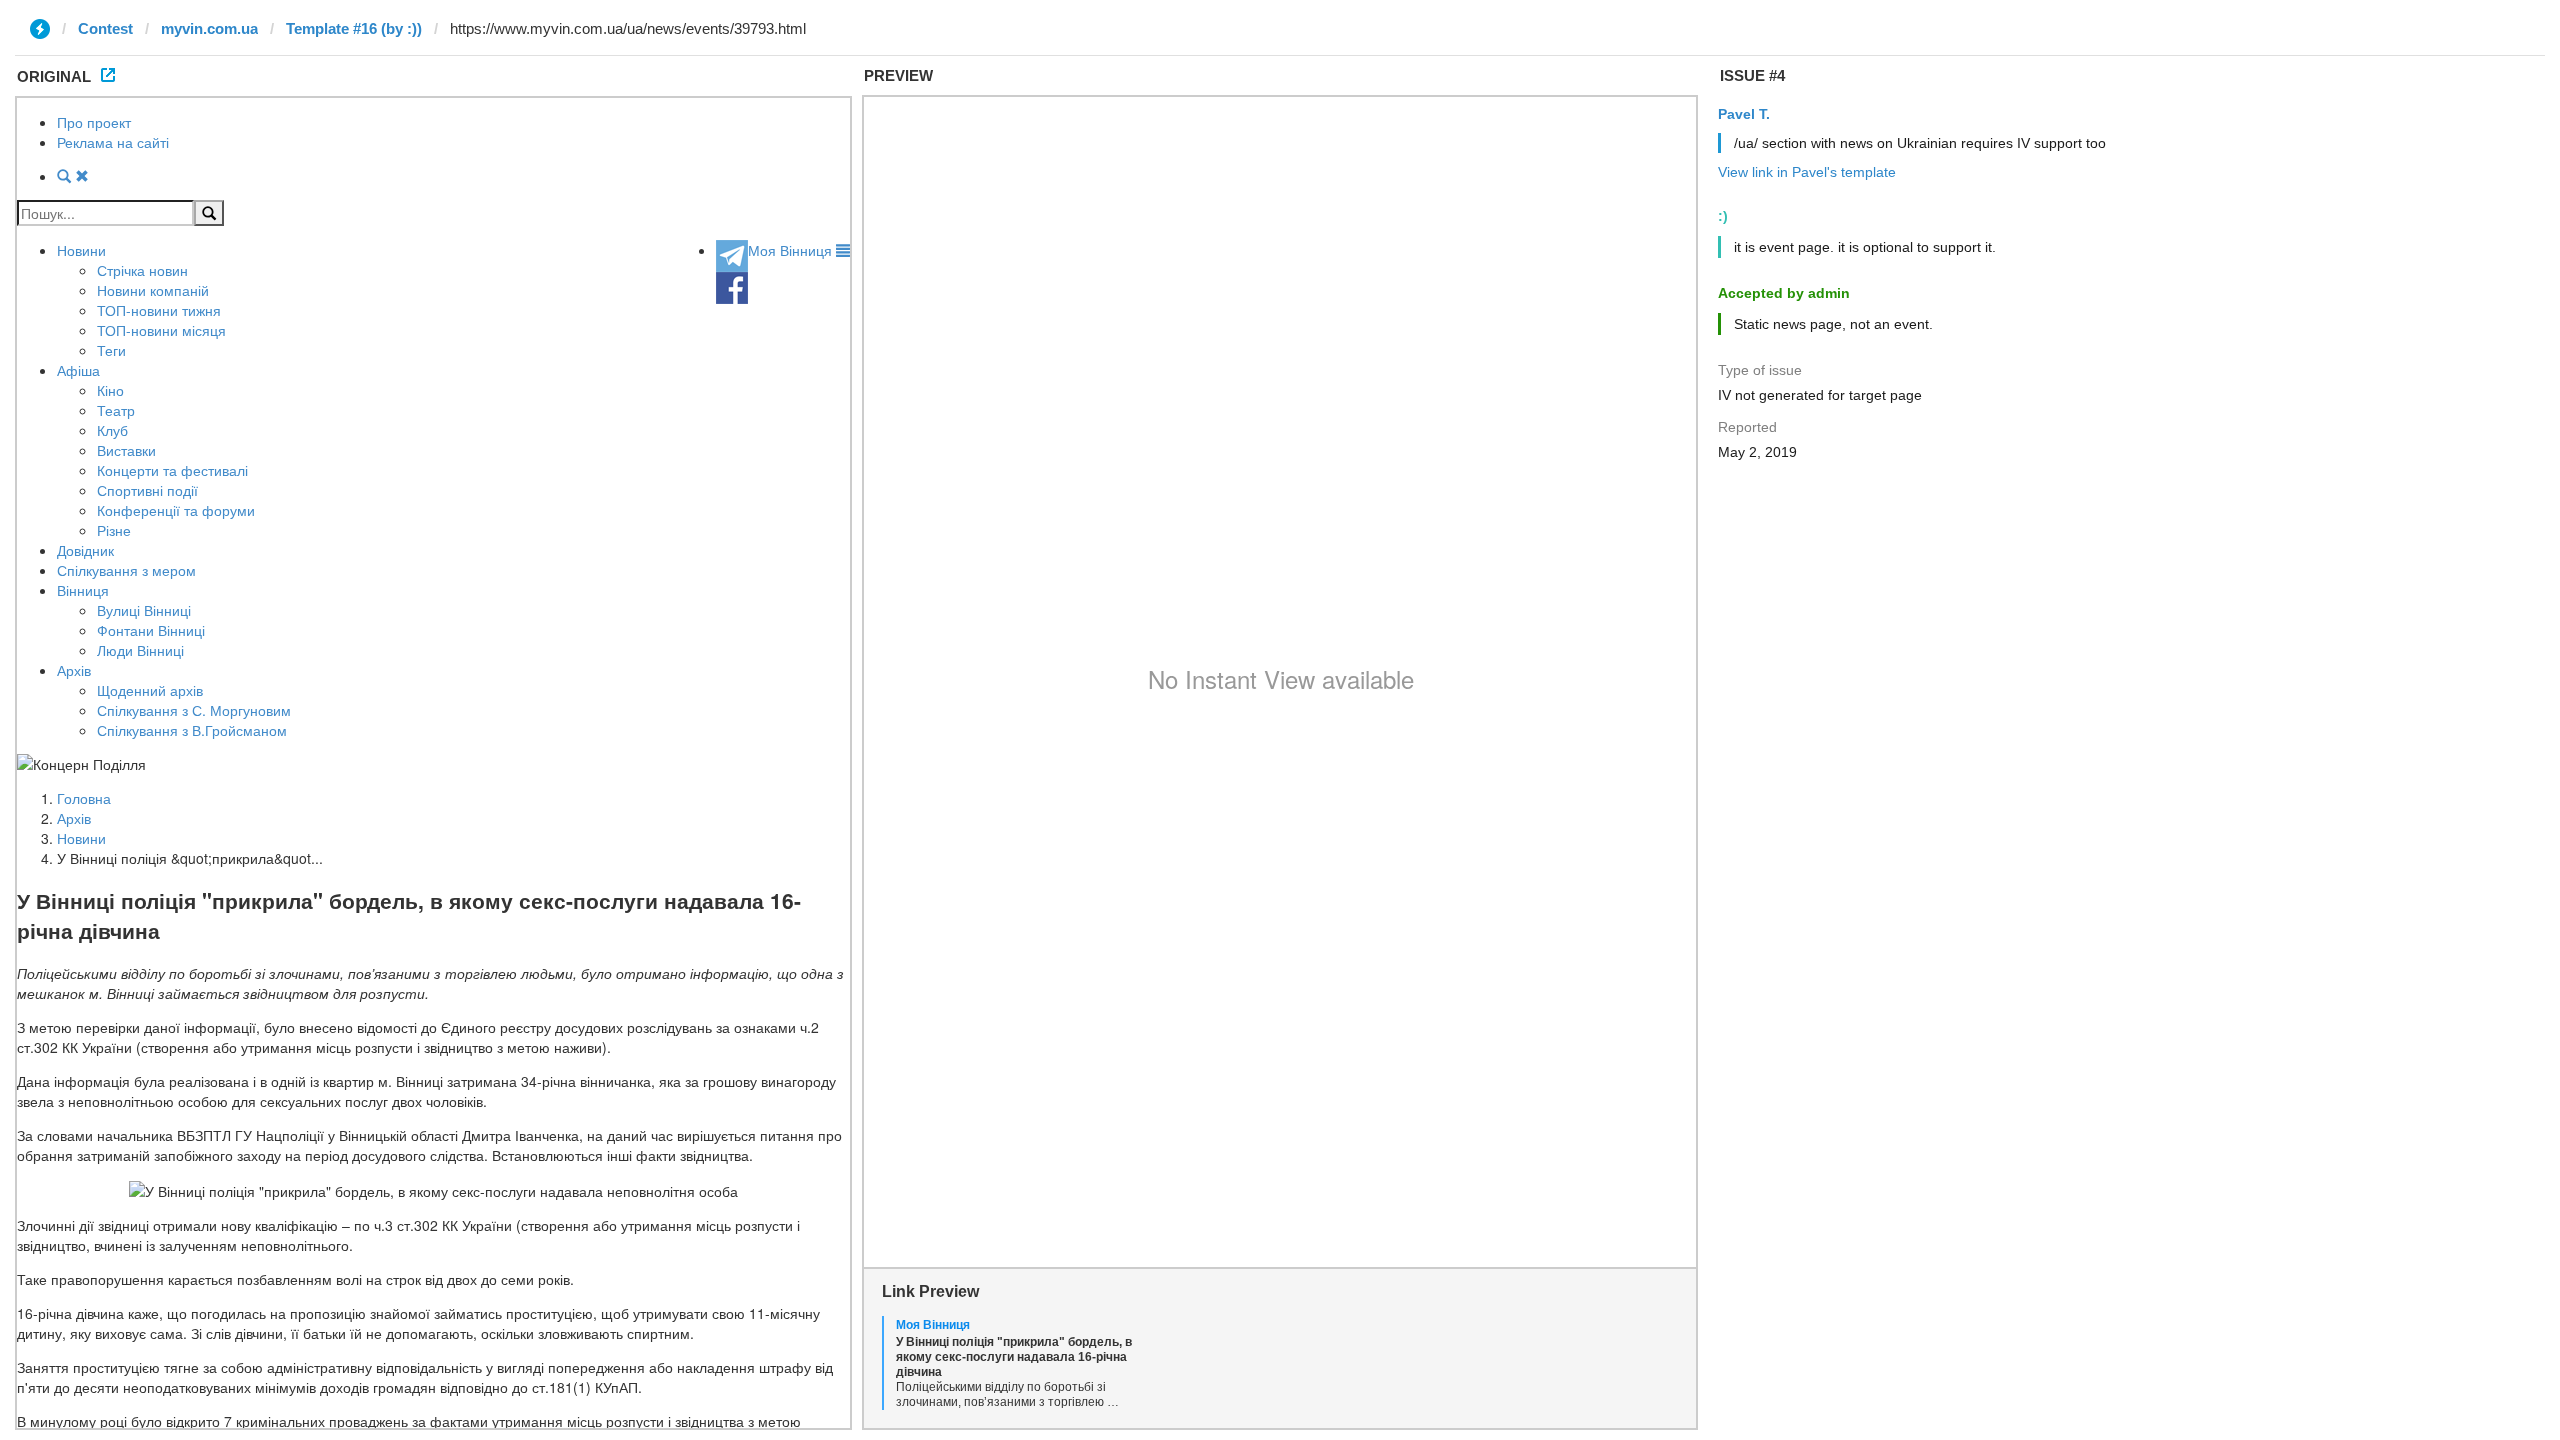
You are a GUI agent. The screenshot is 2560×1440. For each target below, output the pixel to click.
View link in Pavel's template (1807, 172)
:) (1723, 216)
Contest (105, 28)
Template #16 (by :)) (354, 28)
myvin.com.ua (209, 28)
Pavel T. (1744, 114)
